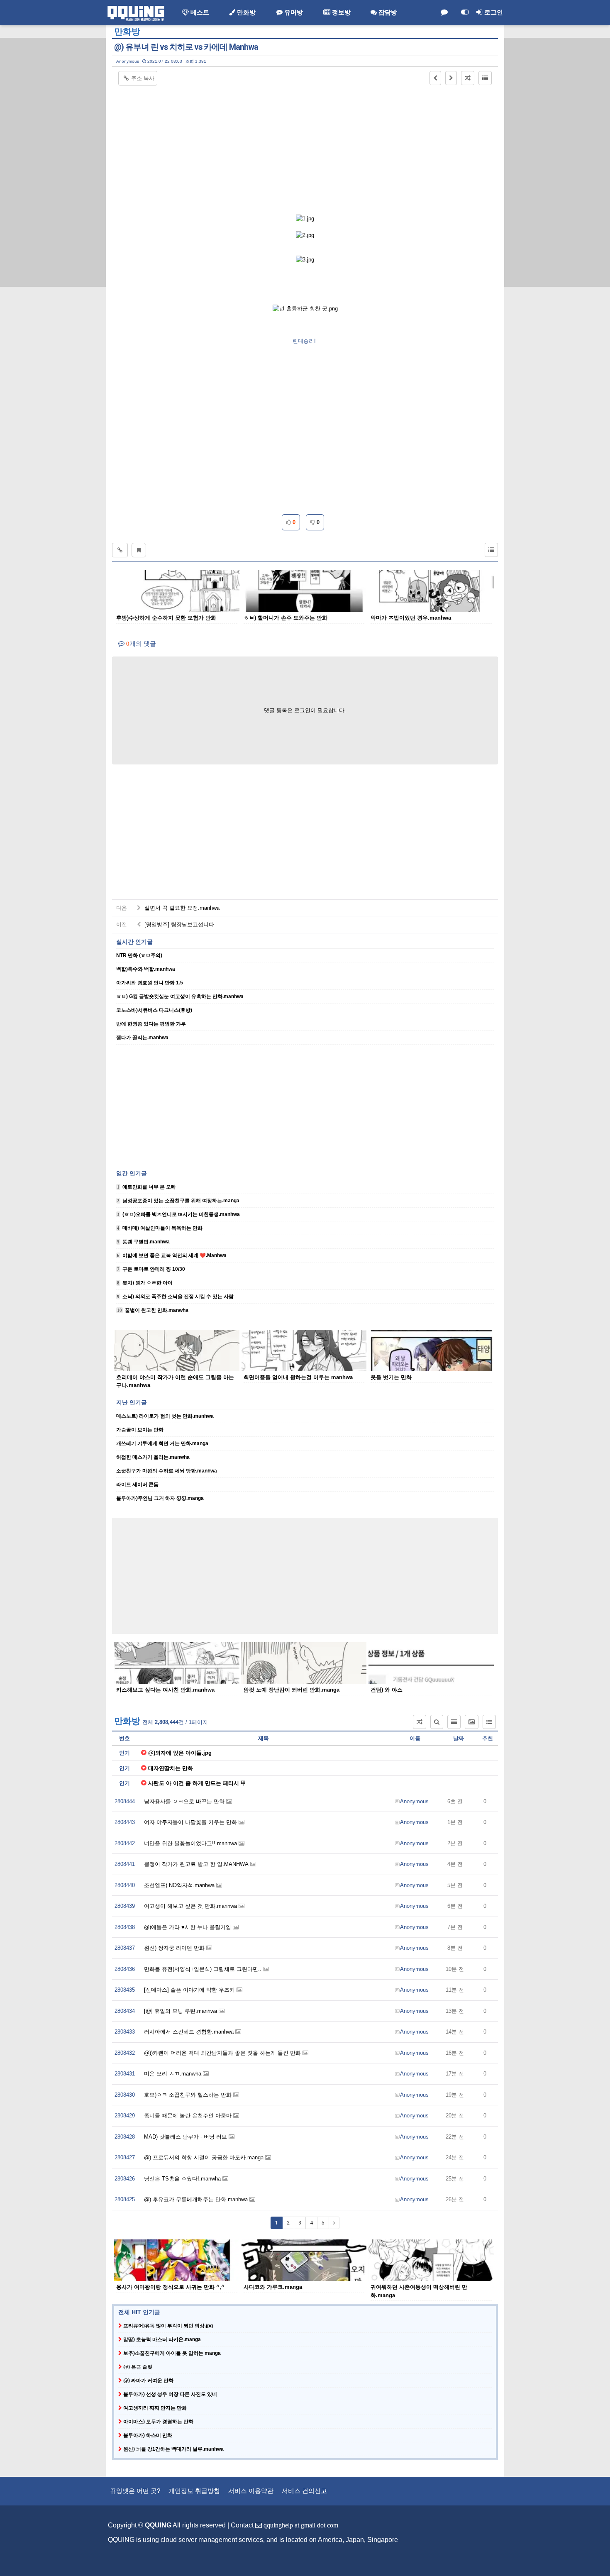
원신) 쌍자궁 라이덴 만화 (175, 1948)
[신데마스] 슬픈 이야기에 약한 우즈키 (190, 1990)
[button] (435, 78)
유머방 (293, 12)
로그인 (493, 12)
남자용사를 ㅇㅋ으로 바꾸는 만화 (185, 1801)
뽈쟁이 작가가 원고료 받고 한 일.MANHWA (197, 1864)
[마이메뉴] (465, 12)
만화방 (245, 12)
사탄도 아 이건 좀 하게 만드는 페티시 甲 (197, 1783)
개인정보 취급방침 (194, 2491)
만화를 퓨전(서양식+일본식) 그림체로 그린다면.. (204, 1969)
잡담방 (387, 12)
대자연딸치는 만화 (171, 1768)
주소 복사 (143, 78)
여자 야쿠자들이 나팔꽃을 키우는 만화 (191, 1822)
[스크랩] (139, 550)
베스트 (199, 12)
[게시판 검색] (437, 1722)
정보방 (340, 12)
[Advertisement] (305, 148)
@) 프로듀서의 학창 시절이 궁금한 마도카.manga (205, 2157)
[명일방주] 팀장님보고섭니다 (178, 924)
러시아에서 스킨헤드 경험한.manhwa (190, 2032)
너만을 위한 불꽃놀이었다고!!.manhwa (191, 1843)
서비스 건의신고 (304, 2491)
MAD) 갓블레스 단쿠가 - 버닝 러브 (186, 2137)
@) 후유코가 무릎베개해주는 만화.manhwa (197, 2199)
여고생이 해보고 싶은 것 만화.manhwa (191, 1906)
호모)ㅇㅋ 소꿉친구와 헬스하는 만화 (189, 2095)
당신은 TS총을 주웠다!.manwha (183, 2179)
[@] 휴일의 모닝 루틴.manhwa (181, 2011)
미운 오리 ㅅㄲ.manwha (173, 2074)
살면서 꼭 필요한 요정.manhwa (181, 908)
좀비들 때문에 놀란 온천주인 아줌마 (189, 2116)
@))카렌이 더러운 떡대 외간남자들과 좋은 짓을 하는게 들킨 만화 (223, 2053)
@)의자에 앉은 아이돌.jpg (180, 1753)
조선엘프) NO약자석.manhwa (180, 1885)
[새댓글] (444, 12)
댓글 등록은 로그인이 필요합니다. (305, 710)
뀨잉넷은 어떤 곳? (135, 2491)
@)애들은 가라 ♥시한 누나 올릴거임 (188, 1927)
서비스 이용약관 (251, 2491)
